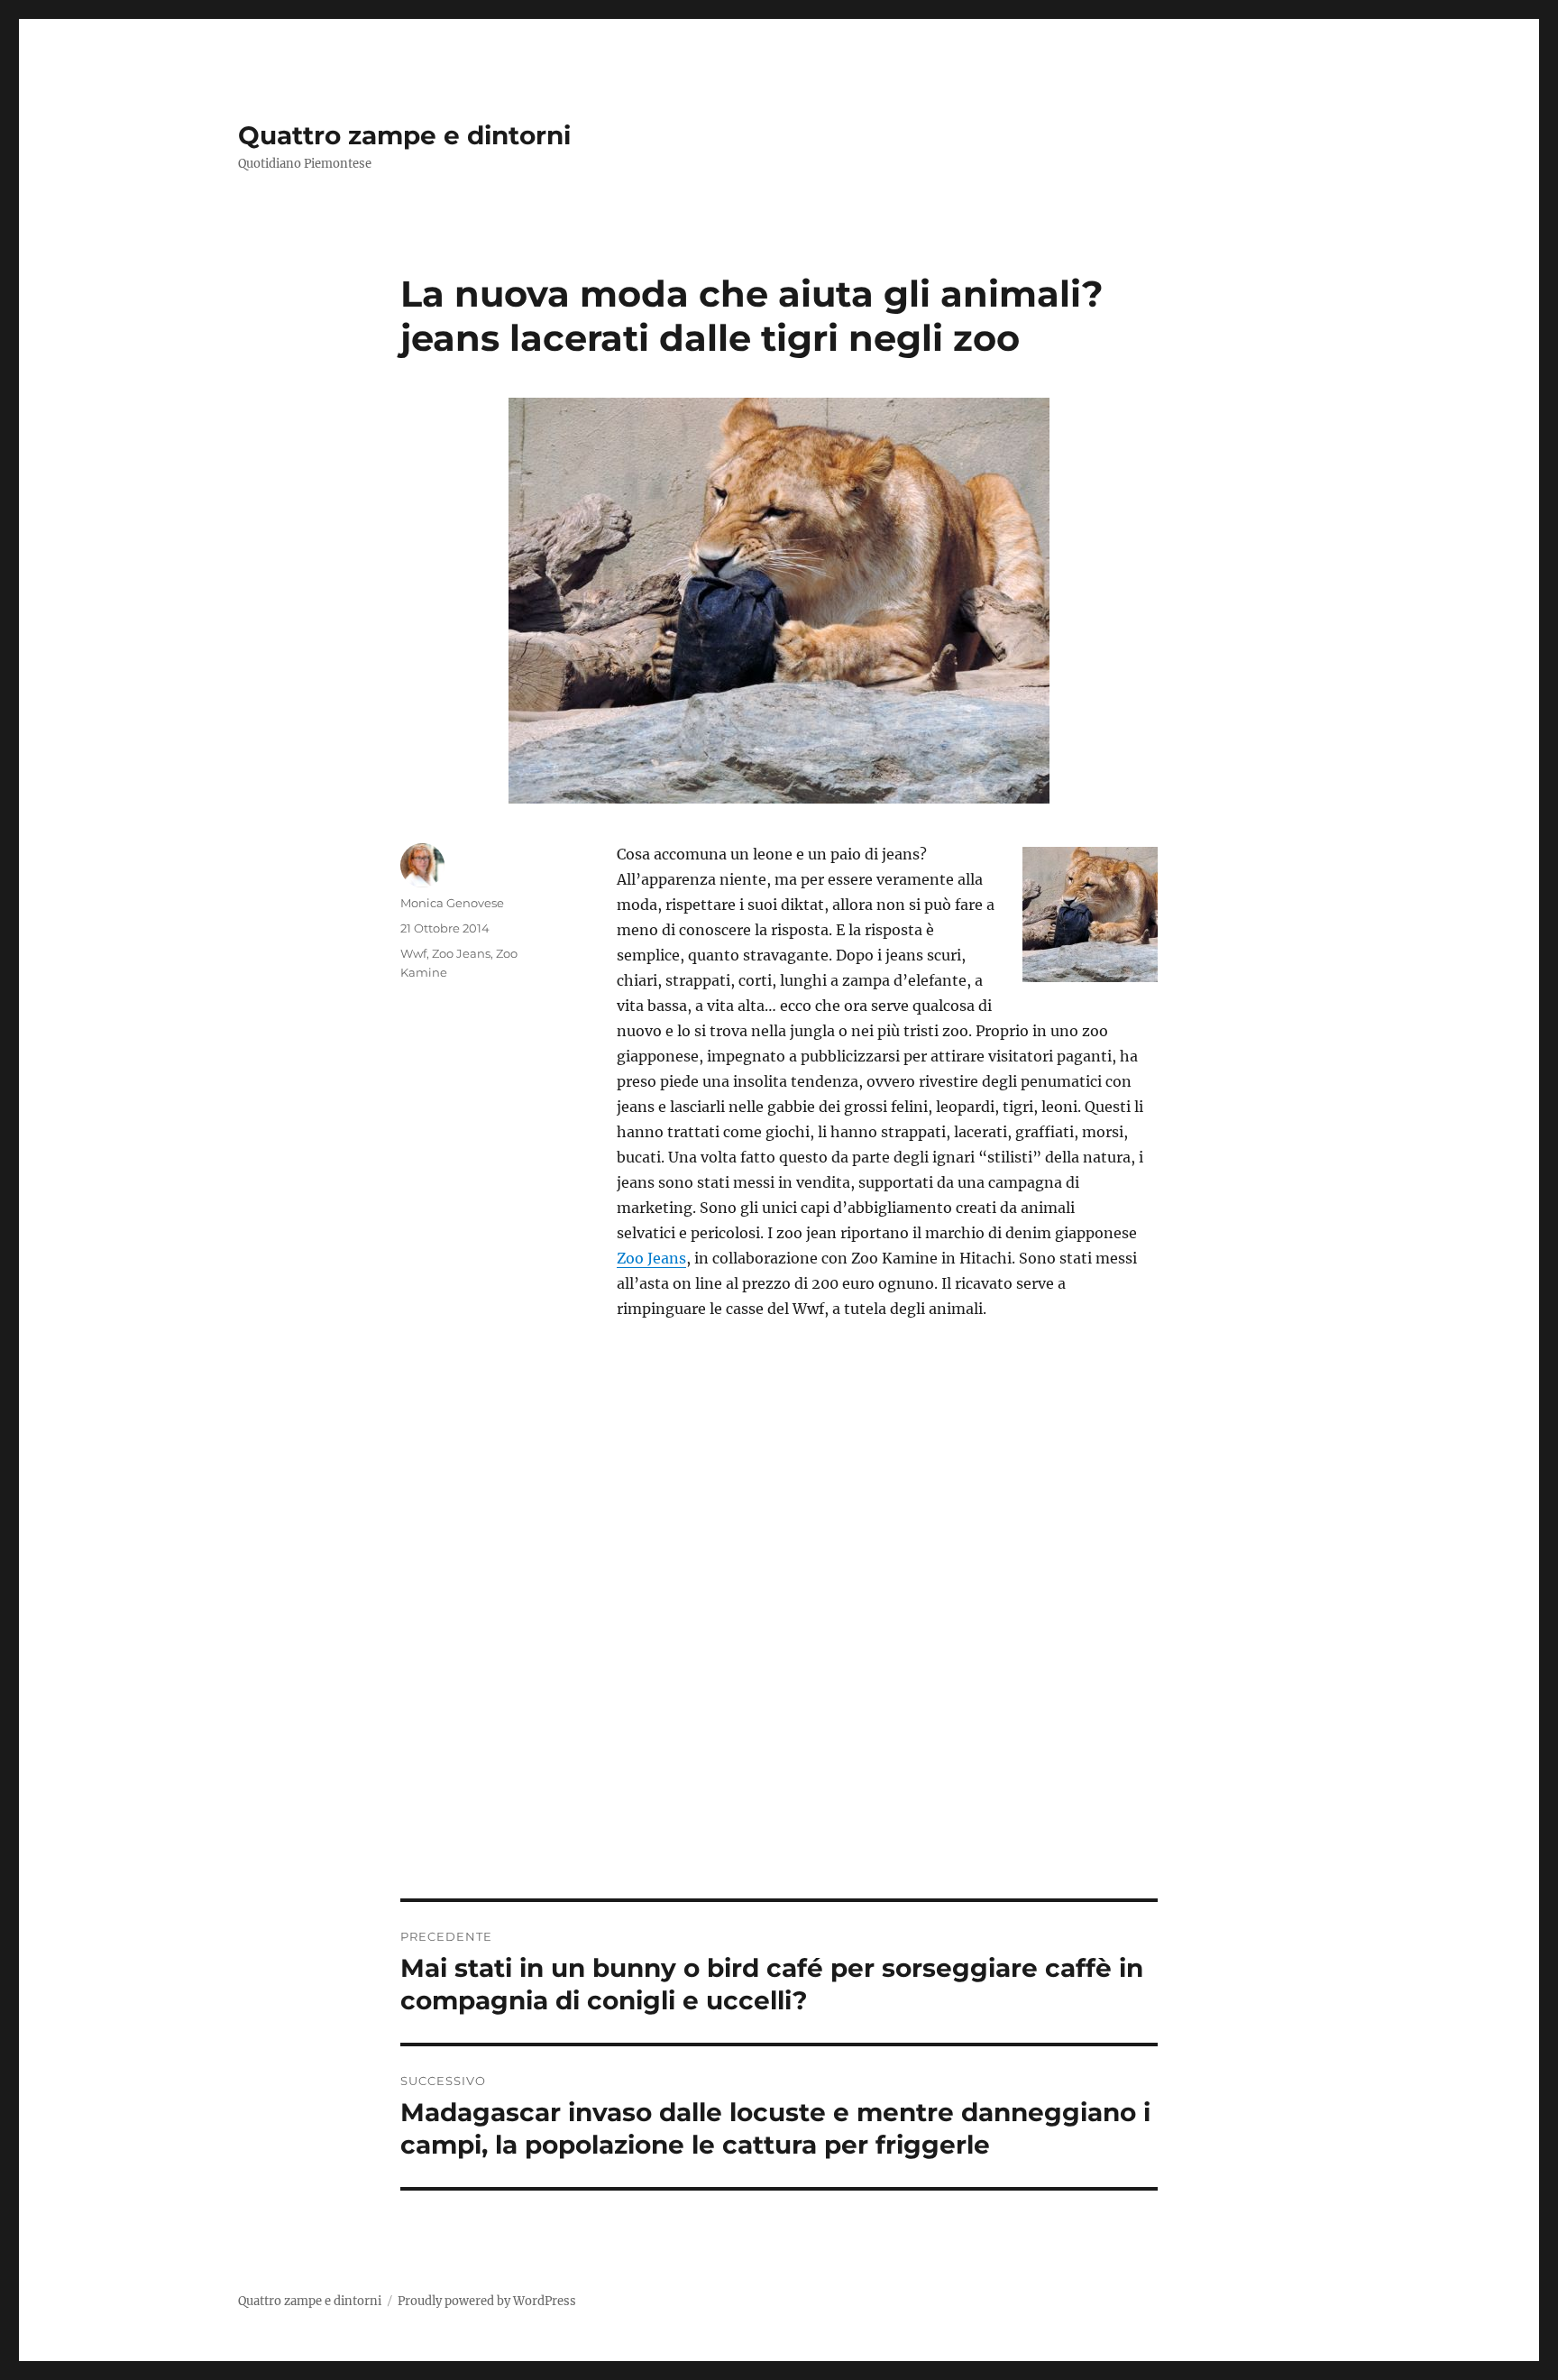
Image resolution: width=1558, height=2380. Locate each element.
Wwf (413, 953)
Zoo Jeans (651, 1258)
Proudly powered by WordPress (487, 2301)
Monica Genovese (452, 903)
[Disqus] (779, 1648)
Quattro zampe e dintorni (404, 135)
